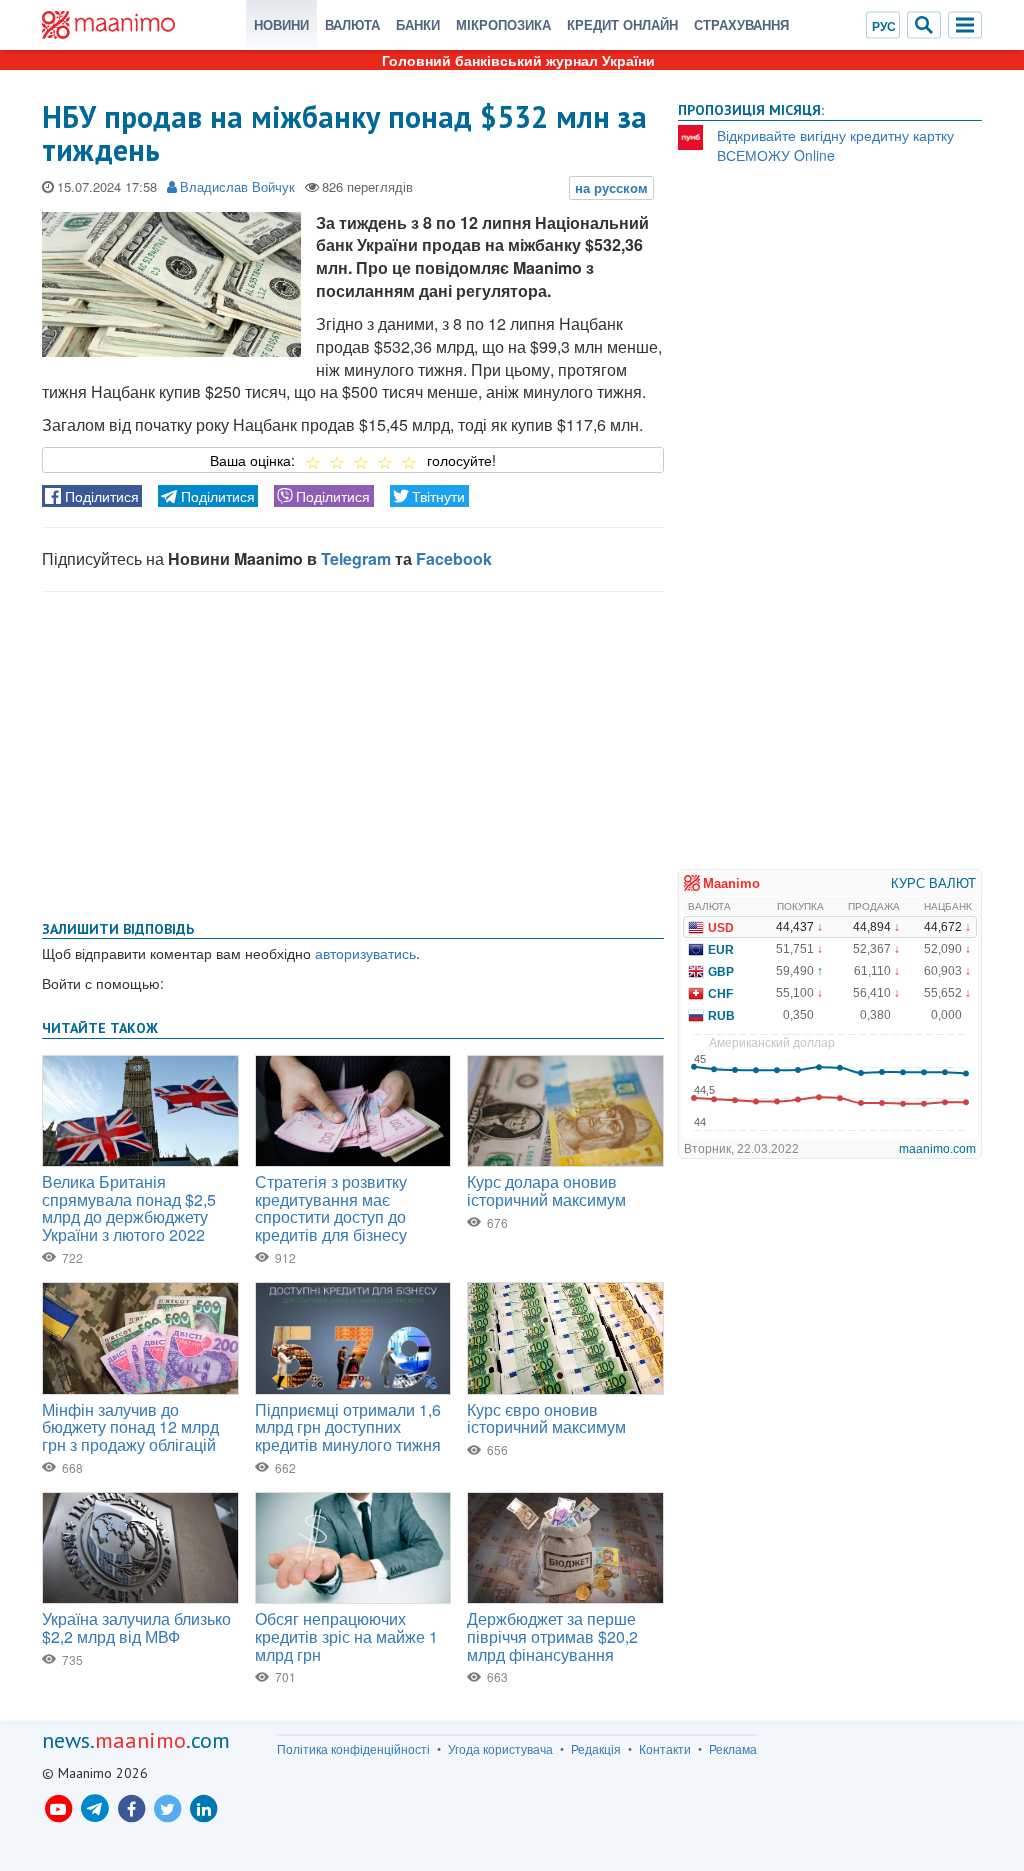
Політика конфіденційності (353, 1749)
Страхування (741, 24)
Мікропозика (503, 24)
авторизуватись (365, 953)
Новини (281, 24)
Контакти (665, 1749)
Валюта (352, 24)
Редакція (596, 1749)
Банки (418, 24)
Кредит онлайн (622, 24)
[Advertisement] (353, 752)
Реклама (733, 1749)
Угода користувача (500, 1749)
